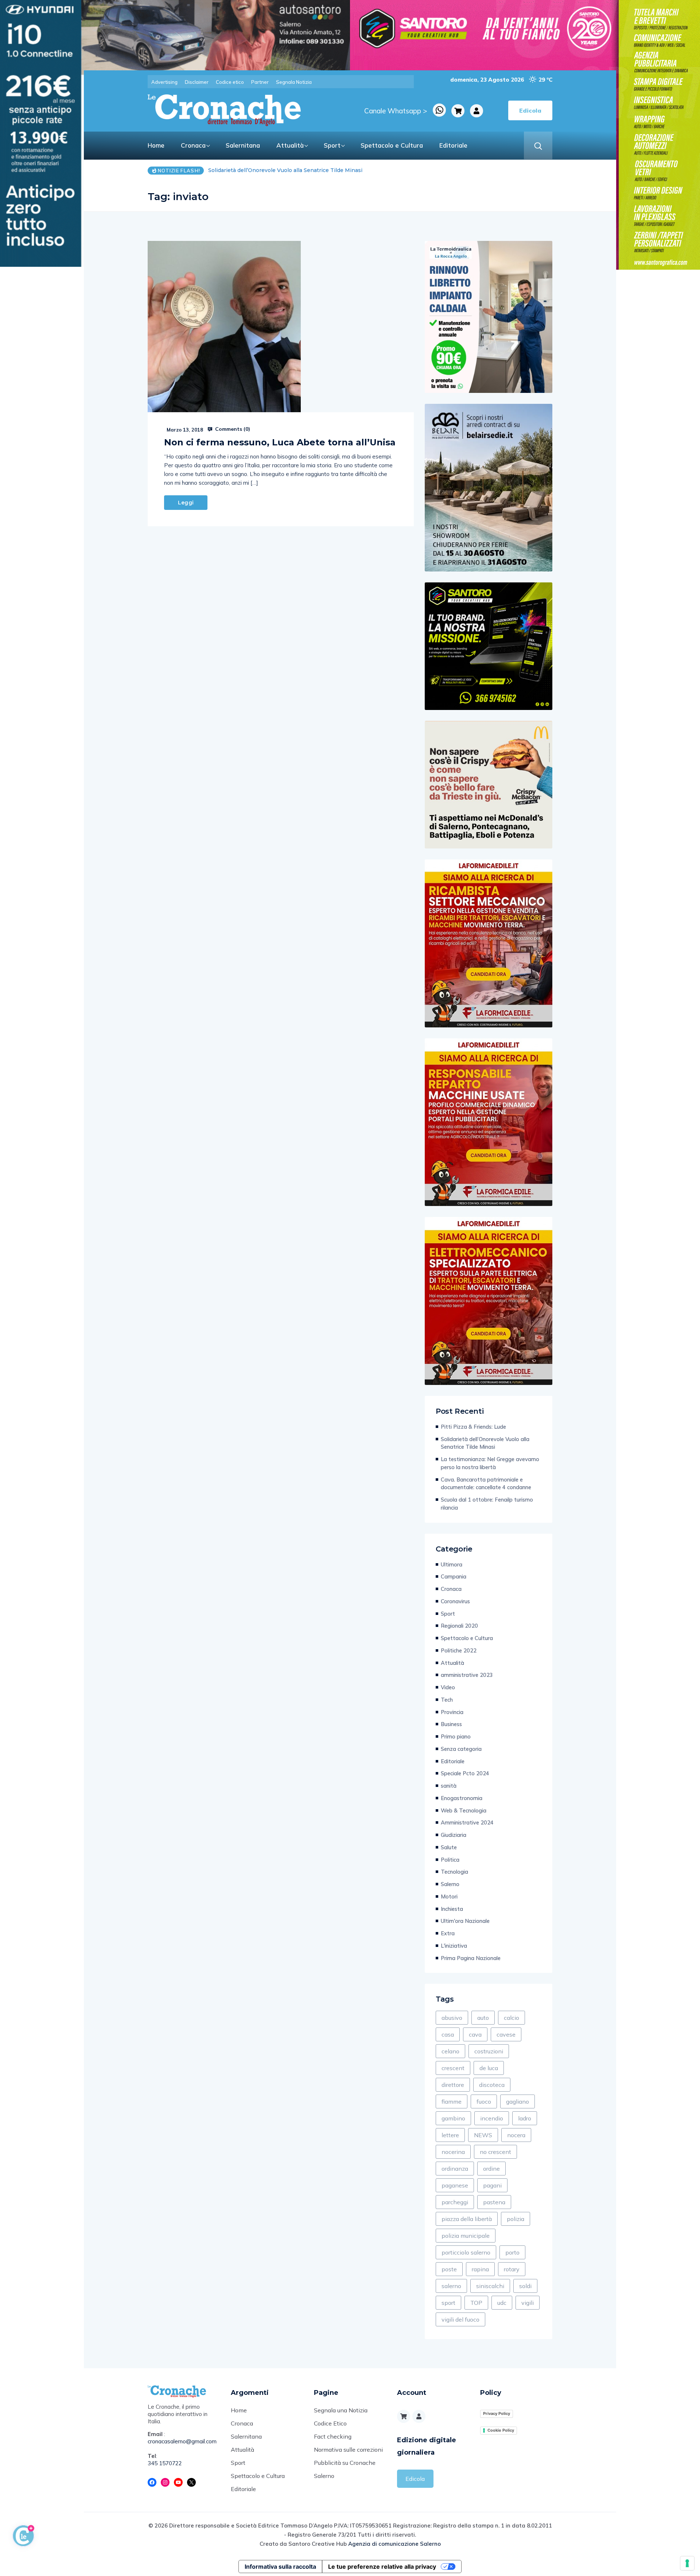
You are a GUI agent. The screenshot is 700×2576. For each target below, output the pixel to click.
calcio (512, 2018)
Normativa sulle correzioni (348, 2450)
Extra (448, 1933)
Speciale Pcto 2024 (465, 1773)
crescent (453, 2068)
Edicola (415, 2479)
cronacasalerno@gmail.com (182, 2441)
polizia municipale (466, 2236)
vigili (528, 2303)
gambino (453, 2118)
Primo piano (456, 1736)
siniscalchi (490, 2286)
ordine (491, 2169)
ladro (525, 2118)
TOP (476, 2303)
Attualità (290, 145)
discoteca (492, 2085)
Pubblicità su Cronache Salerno (345, 2469)
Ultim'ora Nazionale (465, 1921)
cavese (506, 2034)
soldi (525, 2286)
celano (450, 2051)
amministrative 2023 (467, 1675)
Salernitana (243, 145)
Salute (449, 1847)
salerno (451, 2286)
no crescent (495, 2152)
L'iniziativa (454, 1946)
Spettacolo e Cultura (392, 145)
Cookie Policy (501, 2430)
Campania (454, 1576)
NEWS (483, 2135)
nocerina (453, 2152)
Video (448, 1687)
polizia (516, 2219)
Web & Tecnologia (464, 1810)
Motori (449, 1896)
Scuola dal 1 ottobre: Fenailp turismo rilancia (487, 1504)
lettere (450, 2135)
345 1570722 (165, 2463)
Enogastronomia (462, 1798)
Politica (450, 1860)
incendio (492, 2118)
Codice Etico (330, 2423)
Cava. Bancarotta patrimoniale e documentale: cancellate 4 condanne (486, 1484)
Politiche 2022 (459, 1650)
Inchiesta (452, 1909)
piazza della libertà (467, 2219)
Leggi (186, 503)
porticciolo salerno (466, 2252)
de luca (489, 2068)
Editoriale (453, 145)
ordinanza (455, 2169)
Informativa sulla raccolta (280, 2567)
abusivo (452, 2018)
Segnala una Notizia (341, 2410)
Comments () (232, 429)
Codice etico (230, 82)
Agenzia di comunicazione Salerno (394, 2544)
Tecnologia (454, 1872)
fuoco (484, 2101)
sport (448, 2303)
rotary (512, 2269)
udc (502, 2303)
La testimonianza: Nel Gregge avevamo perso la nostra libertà (289, 170)
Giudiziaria (454, 1835)
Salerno (450, 1884)
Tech (447, 1700)
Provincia (452, 1712)
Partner (260, 82)
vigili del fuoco (460, 2319)
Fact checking (333, 2436)
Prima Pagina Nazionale (471, 1958)
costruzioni (489, 2051)
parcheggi (455, 2202)
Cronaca (193, 145)
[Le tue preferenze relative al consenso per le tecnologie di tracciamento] (687, 2563)
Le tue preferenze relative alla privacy (382, 2567)
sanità (449, 1786)
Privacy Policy (497, 2413)
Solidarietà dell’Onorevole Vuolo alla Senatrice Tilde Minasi (485, 1443)
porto (512, 2252)
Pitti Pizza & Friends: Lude (473, 1427)
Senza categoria (461, 1749)
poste (449, 2269)
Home (156, 145)
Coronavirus (455, 1601)
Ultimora (452, 1564)
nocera (516, 2135)
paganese (455, 2185)
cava (475, 2034)
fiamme (452, 2101)
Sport (332, 145)
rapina (480, 2269)
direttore (453, 2085)
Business (451, 1724)
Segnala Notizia (294, 82)
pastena (494, 2202)
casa (448, 2034)
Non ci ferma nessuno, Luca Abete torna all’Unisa (280, 442)
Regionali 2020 (459, 1626)
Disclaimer (197, 82)
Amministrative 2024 (467, 1822)
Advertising (164, 82)
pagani (492, 2185)
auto (483, 2018)
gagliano (518, 2101)
